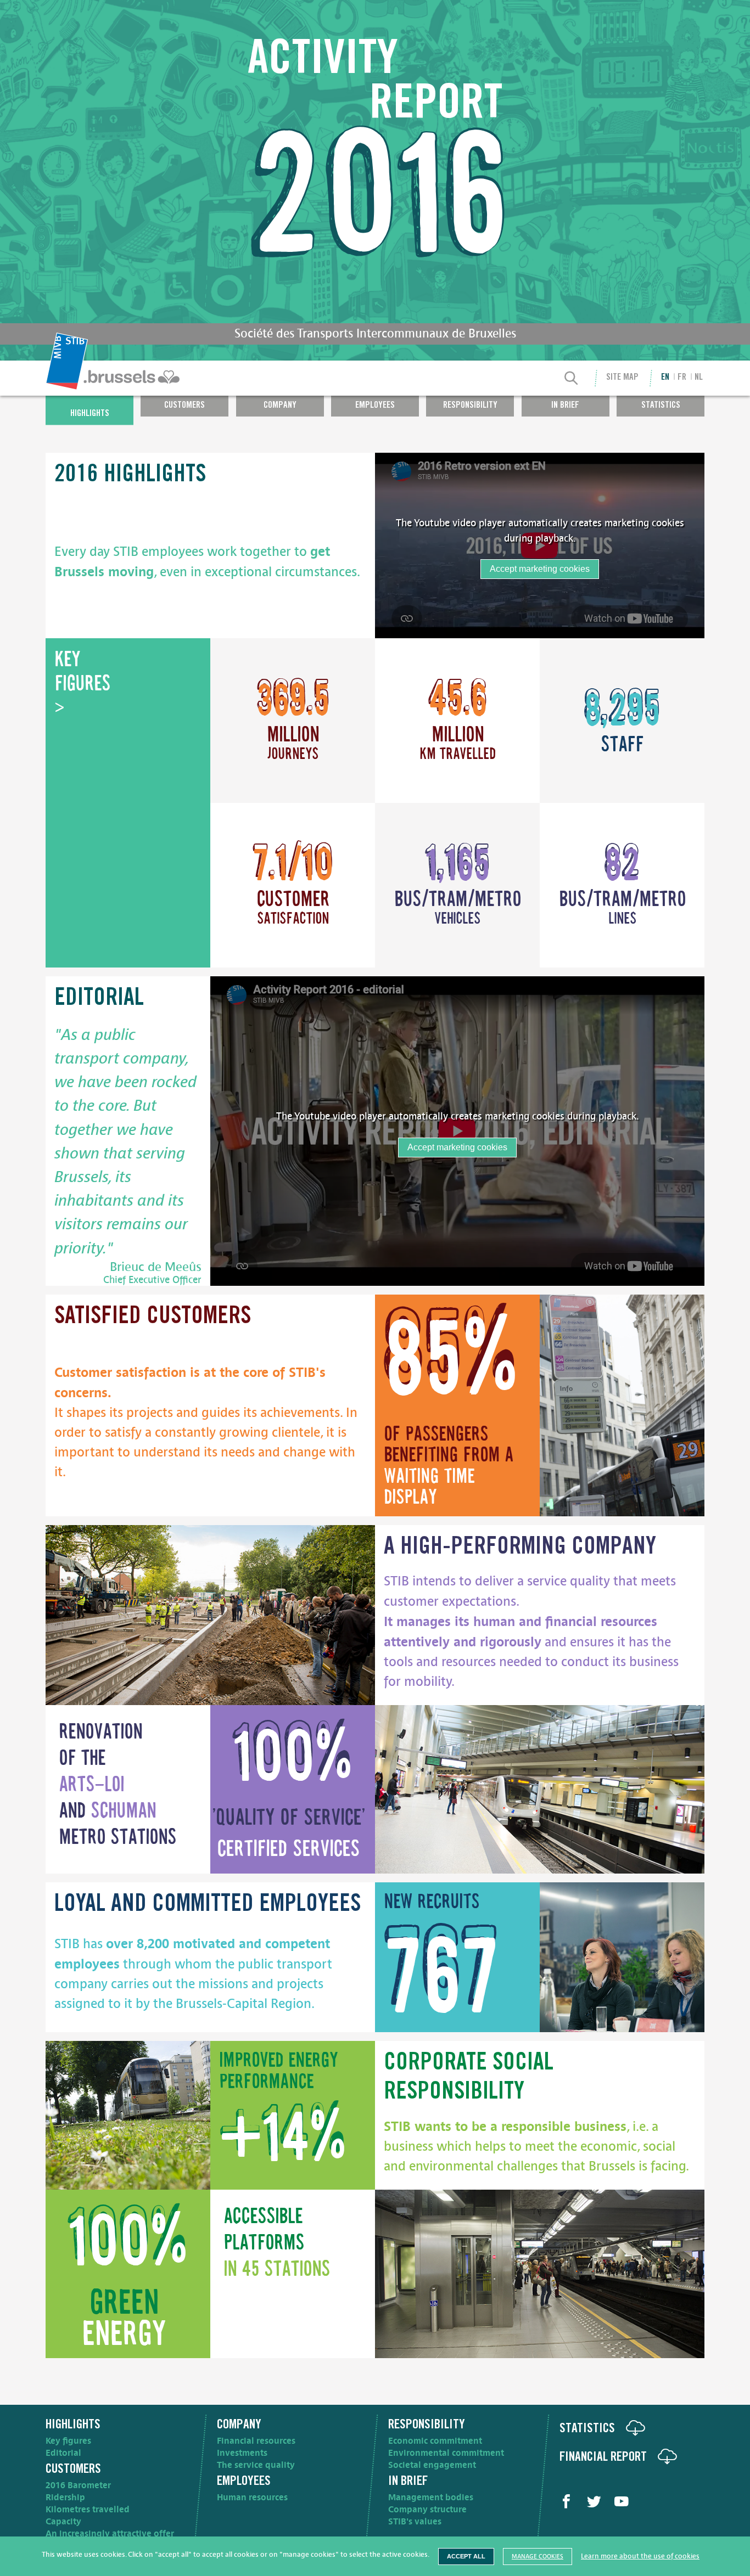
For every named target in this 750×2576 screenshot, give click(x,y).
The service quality (256, 2465)
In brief (565, 405)
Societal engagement (432, 2465)
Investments (242, 2453)
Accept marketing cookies (540, 569)
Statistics (661, 405)
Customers (184, 405)
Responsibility (470, 405)
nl (699, 378)
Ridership (65, 2498)
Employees (375, 405)
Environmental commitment (446, 2453)
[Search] (572, 379)
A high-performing (520, 1548)
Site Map (622, 378)
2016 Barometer (78, 2485)
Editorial (63, 2453)
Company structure (427, 2510)
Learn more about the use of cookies (640, 2556)
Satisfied (153, 1318)
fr (682, 378)
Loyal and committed (208, 1905)
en (665, 378)
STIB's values (415, 2522)
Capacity (63, 2522)
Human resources (252, 2498)
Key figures (68, 2441)
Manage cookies (538, 2557)
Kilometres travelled (88, 2510)
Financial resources (256, 2441)
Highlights (90, 414)
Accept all (466, 2556)
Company (280, 405)
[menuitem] (114, 378)
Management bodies (431, 2498)
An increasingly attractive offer (110, 2534)
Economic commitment (435, 2441)
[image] (622, 1406)
